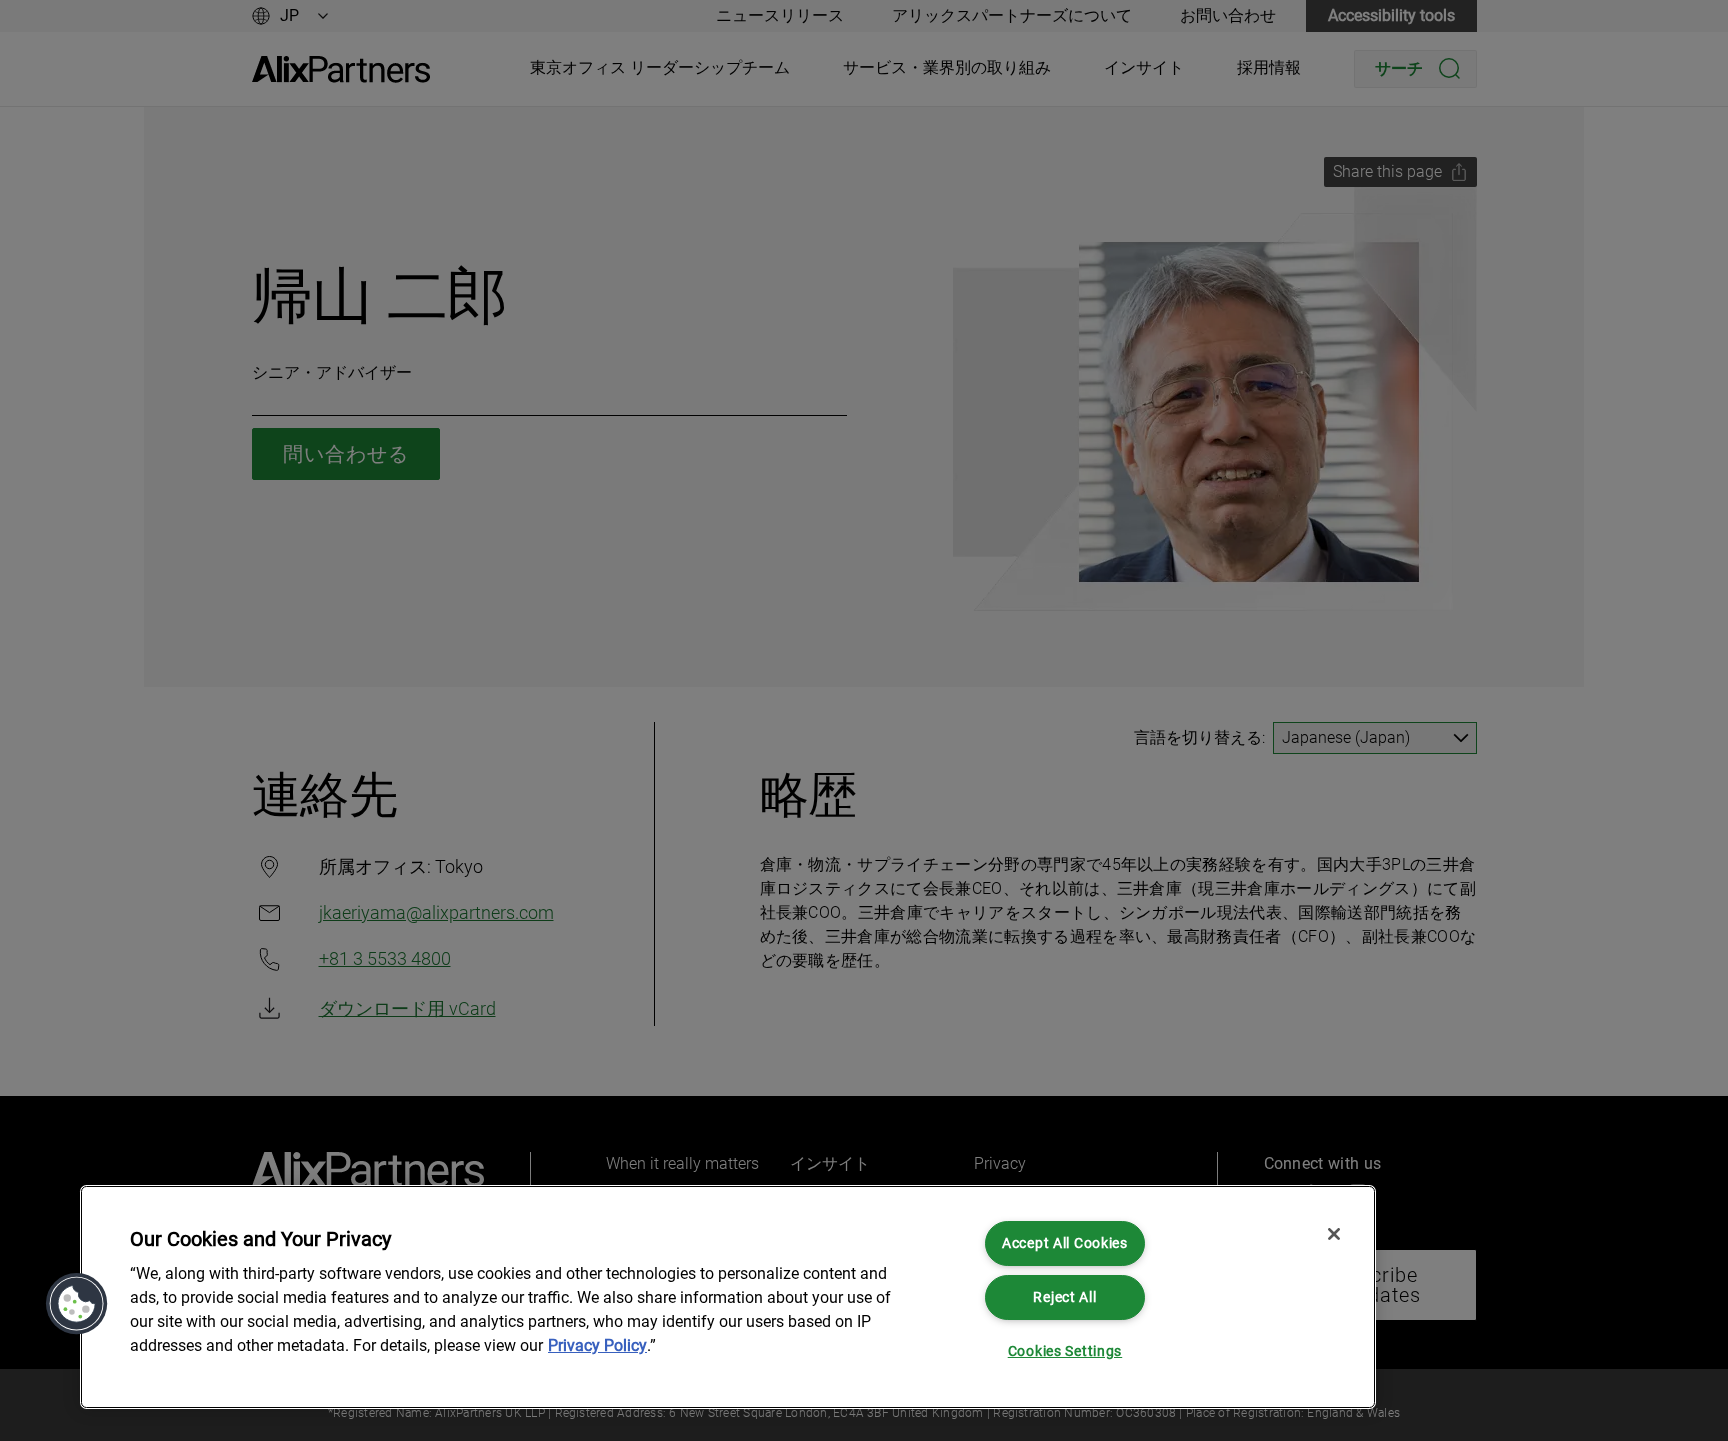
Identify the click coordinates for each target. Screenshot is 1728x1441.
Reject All (1064, 1297)
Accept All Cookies (1065, 1243)
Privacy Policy (597, 1345)
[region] (728, 1297)
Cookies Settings (1065, 1351)
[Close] (1334, 1234)
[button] (77, 1304)
